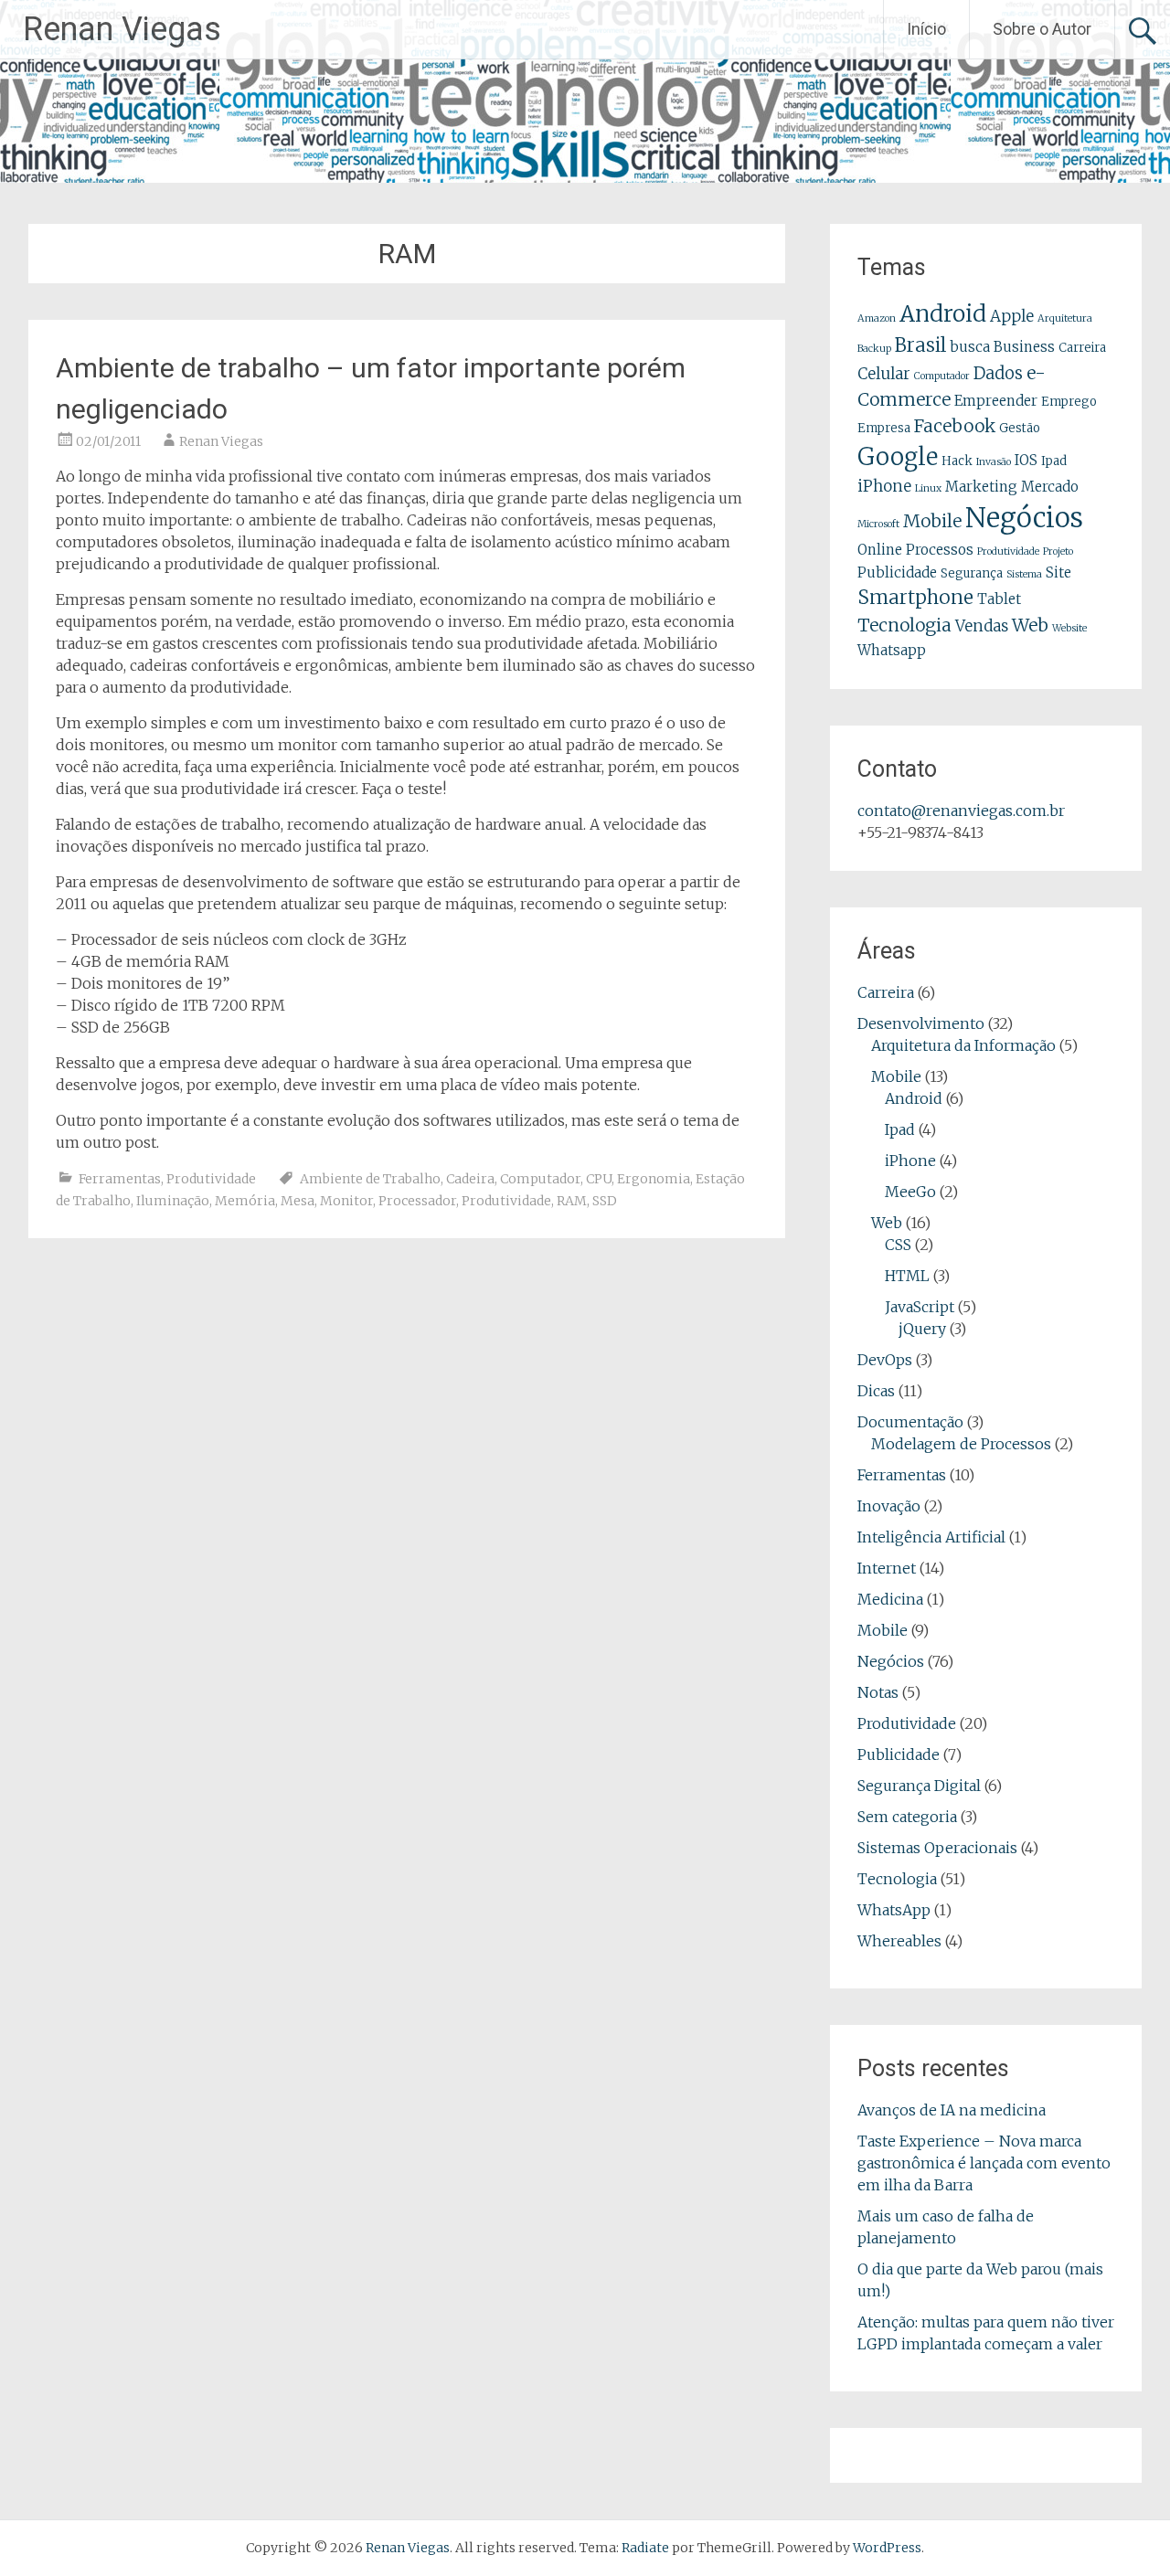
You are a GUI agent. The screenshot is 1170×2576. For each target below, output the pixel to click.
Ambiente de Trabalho (370, 1179)
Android (943, 314)
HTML (907, 1276)
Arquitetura (1065, 318)
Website (1069, 628)
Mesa (298, 1201)
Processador (417, 1201)
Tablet (999, 599)
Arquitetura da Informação (963, 1045)
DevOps (885, 1360)
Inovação (889, 1506)
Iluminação (173, 1201)
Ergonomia (654, 1179)
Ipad (1054, 461)
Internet (887, 1568)
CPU (599, 1179)
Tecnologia (904, 625)
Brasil (920, 345)
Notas (878, 1692)
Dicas (876, 1391)
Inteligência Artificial (931, 1537)
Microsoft (878, 524)
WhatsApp (894, 1910)
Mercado (1050, 487)
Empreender (996, 401)
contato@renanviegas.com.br (961, 811)
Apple (1012, 316)
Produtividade (211, 1179)
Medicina (890, 1599)
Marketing (981, 487)
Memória (245, 1201)
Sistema (1024, 574)
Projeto (1058, 551)
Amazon (877, 318)
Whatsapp (892, 650)
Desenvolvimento (921, 1023)
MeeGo (910, 1192)
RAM (572, 1201)
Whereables (899, 1941)
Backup (874, 349)
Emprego (1069, 402)
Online (880, 550)
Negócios (1024, 518)
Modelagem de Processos (961, 1444)
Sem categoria (907, 1817)
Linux (928, 488)
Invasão (994, 462)
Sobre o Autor (1042, 29)
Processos (940, 550)
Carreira (1082, 348)
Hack (957, 461)
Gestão (1020, 428)
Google (898, 457)
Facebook (955, 426)
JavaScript (920, 1307)
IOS (1026, 460)
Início (926, 29)
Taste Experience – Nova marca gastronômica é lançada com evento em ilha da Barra (984, 2163)
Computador (540, 1179)
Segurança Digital (919, 1786)
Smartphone (915, 598)
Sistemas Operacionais (937, 1848)
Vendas (982, 626)
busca (970, 347)
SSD (605, 1201)
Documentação (910, 1422)
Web (1030, 625)
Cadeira (470, 1179)
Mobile (932, 521)
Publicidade (897, 572)
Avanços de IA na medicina (952, 2110)
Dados (998, 373)
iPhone (884, 486)
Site (1058, 572)
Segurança (972, 573)
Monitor (346, 1201)
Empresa (884, 428)
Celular (884, 374)
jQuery (922, 1329)
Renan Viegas (122, 29)
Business (1024, 347)
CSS (898, 1245)
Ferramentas (120, 1179)
